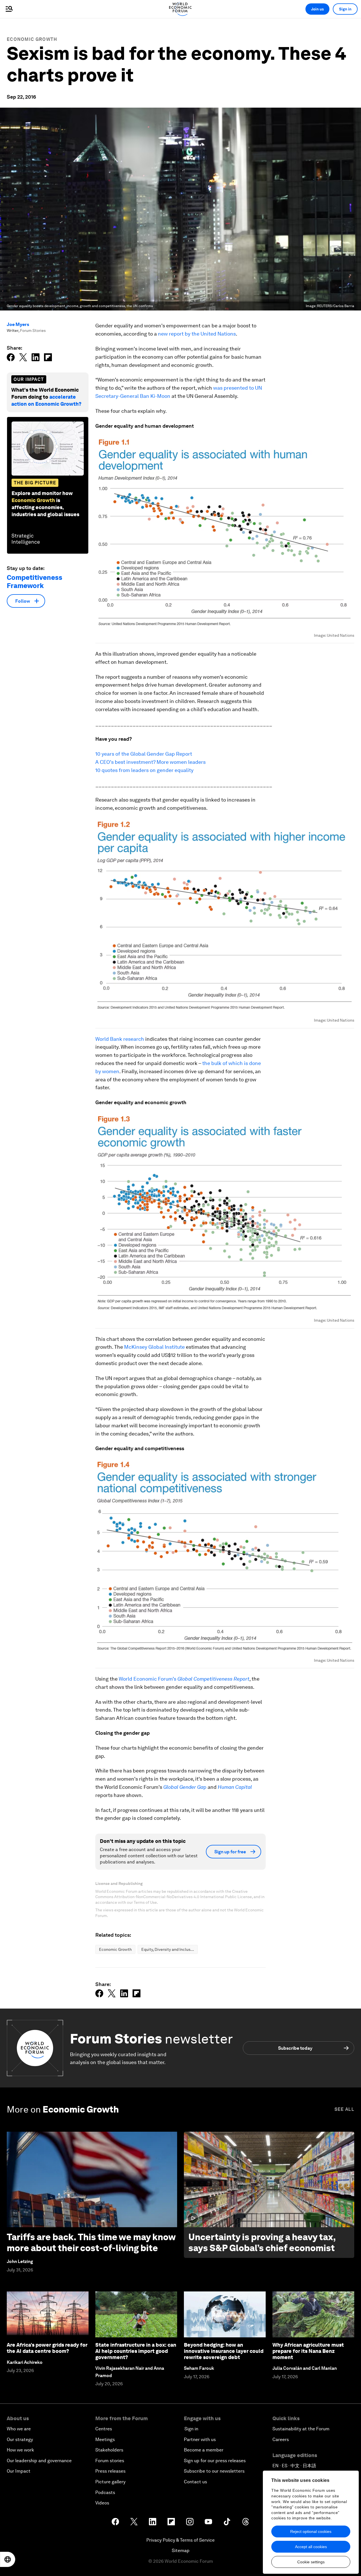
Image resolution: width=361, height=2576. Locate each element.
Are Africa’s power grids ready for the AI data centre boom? (47, 2348)
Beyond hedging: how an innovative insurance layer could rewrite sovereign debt (224, 2351)
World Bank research (120, 1039)
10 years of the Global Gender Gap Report (144, 754)
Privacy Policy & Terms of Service (180, 2540)
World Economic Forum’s (184, 1679)
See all (344, 2109)
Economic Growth (32, 39)
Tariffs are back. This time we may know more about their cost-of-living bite (91, 2242)
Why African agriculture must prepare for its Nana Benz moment (308, 2351)
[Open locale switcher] (8, 2559)
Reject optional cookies (311, 2531)
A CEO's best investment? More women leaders (150, 762)
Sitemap (181, 2551)
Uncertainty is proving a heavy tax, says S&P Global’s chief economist (262, 2242)
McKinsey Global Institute (154, 1347)
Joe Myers (18, 324)
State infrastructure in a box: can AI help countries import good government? (136, 2351)
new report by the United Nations (197, 334)
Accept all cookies (311, 2547)
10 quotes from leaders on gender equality (144, 770)
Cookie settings (311, 2562)
